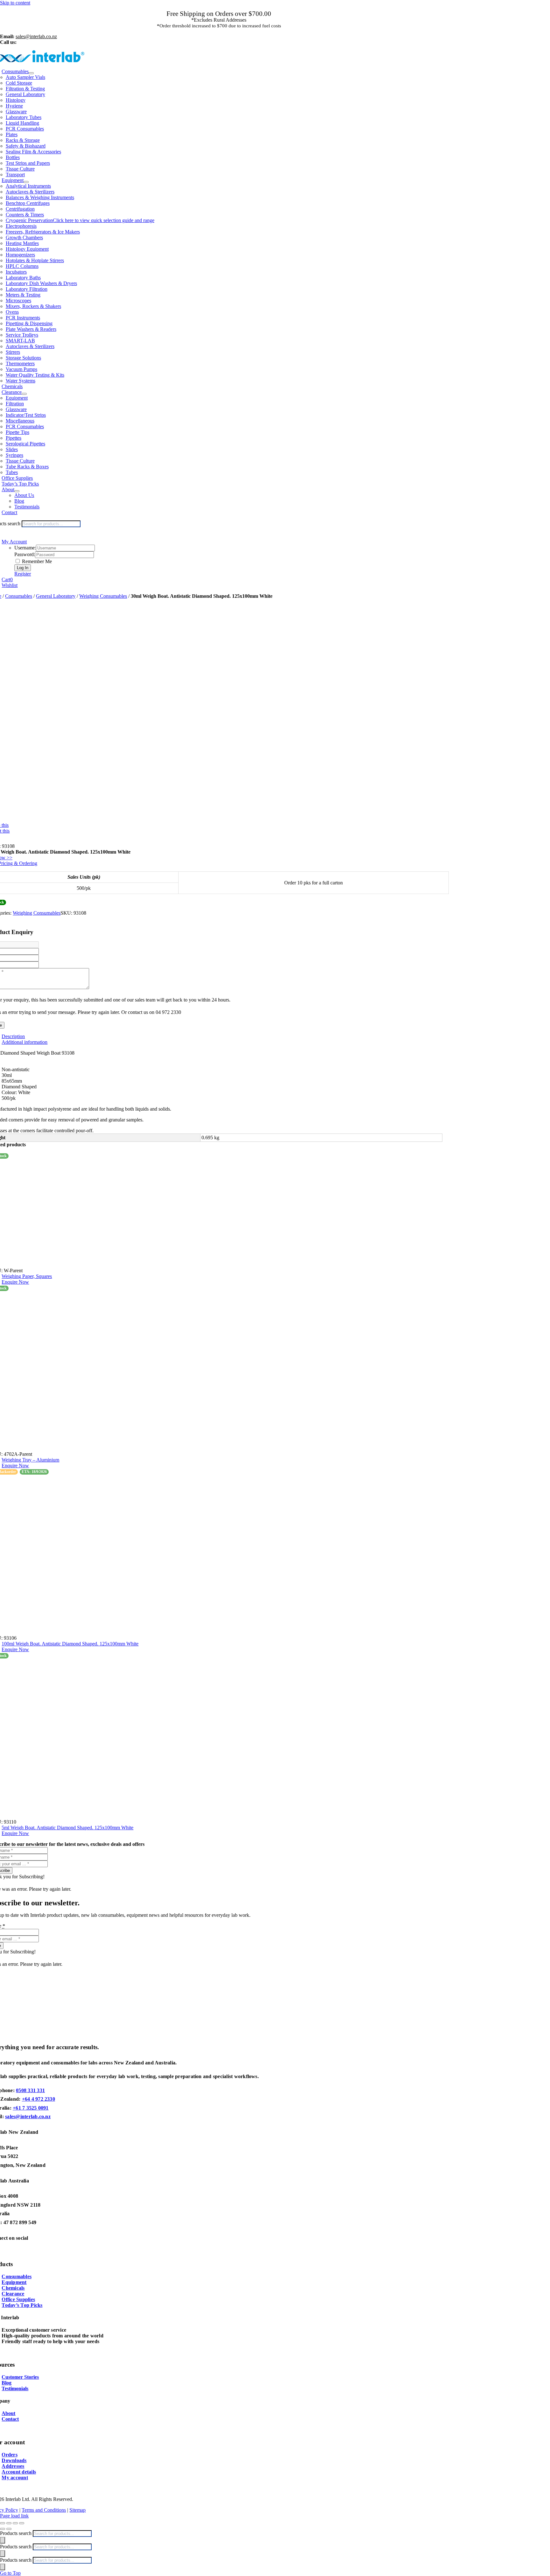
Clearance (13, 2294)
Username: (25, 548)
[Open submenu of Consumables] (31, 73)
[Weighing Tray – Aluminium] (225, 1371)
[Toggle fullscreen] (9, 2523)
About (8, 2413)
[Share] (15, 2523)
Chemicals (13, 2288)
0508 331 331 (30, 2090)
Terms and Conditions (44, 2510)
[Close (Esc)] (22, 2523)
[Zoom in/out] (3, 2523)
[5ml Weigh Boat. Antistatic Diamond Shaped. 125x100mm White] (225, 1739)
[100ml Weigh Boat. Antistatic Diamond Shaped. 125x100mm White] (225, 1555)
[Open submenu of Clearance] (24, 394)
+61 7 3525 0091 (31, 2108)
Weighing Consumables (103, 596)
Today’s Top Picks (22, 2305)
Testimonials (15, 2388)
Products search (16, 2533)
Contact (10, 2419)
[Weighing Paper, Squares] (225, 1213)
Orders (9, 2455)
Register (23, 574)
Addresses (13, 2466)
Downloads (14, 2460)
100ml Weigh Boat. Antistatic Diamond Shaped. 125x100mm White (70, 1644)
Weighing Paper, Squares (27, 1276)
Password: (25, 554)
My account (15, 2478)
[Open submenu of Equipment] (26, 182)
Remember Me (36, 561)
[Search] (3, 2540)
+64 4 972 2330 (39, 2099)
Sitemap (78, 2510)
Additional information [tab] (25, 1042)
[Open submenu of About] (17, 491)
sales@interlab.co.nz (28, 2116)
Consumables (19, 596)
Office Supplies (18, 2299)
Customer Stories (20, 2377)
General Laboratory (56, 596)
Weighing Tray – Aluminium (30, 1460)
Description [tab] (13, 1036)
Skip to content (15, 3)
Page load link (14, 2516)
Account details (19, 2472)
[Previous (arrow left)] (3, 2529)
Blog (7, 2383)
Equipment (14, 2282)
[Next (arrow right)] (9, 2529)
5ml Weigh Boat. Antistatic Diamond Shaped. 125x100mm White (67, 1828)
